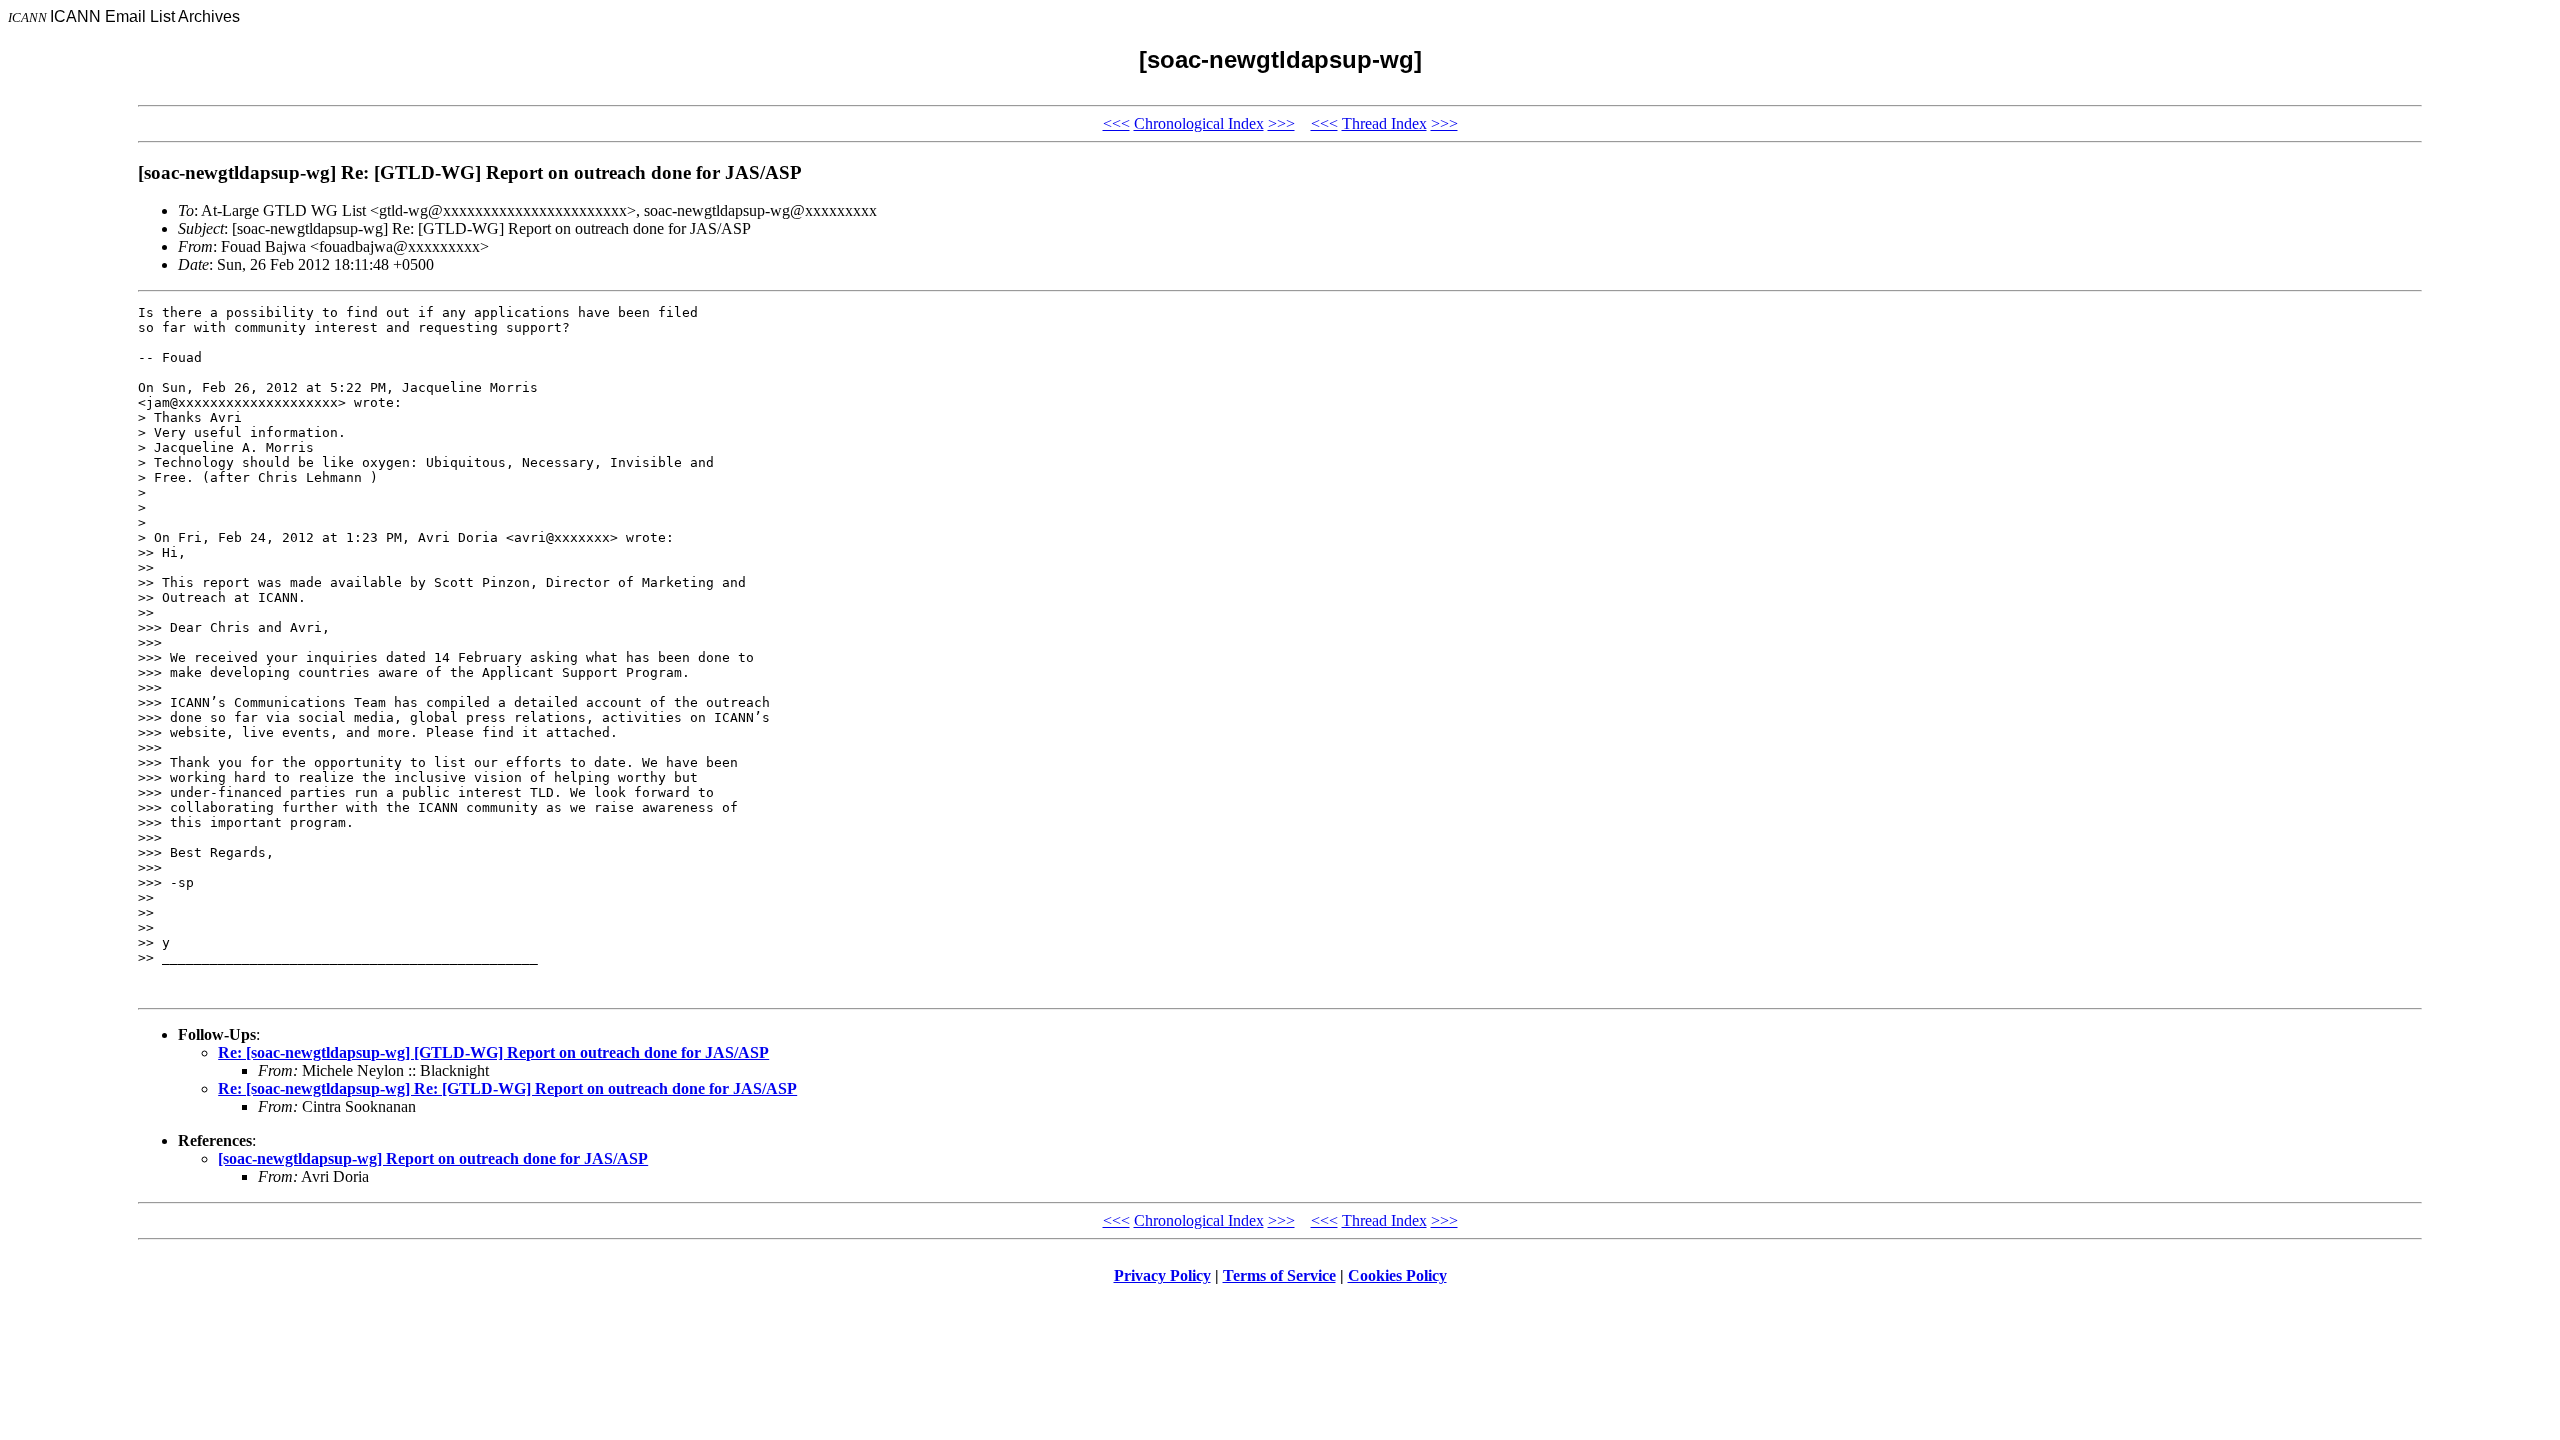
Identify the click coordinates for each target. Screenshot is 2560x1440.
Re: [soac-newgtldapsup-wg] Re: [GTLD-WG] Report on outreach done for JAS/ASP (507, 1088)
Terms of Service (1279, 1275)
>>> (1281, 123)
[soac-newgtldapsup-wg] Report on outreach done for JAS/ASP (433, 1158)
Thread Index (1384, 123)
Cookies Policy (1397, 1275)
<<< (1116, 123)
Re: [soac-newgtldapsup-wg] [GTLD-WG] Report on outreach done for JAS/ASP (493, 1052)
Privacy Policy (1162, 1275)
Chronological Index (1199, 123)
